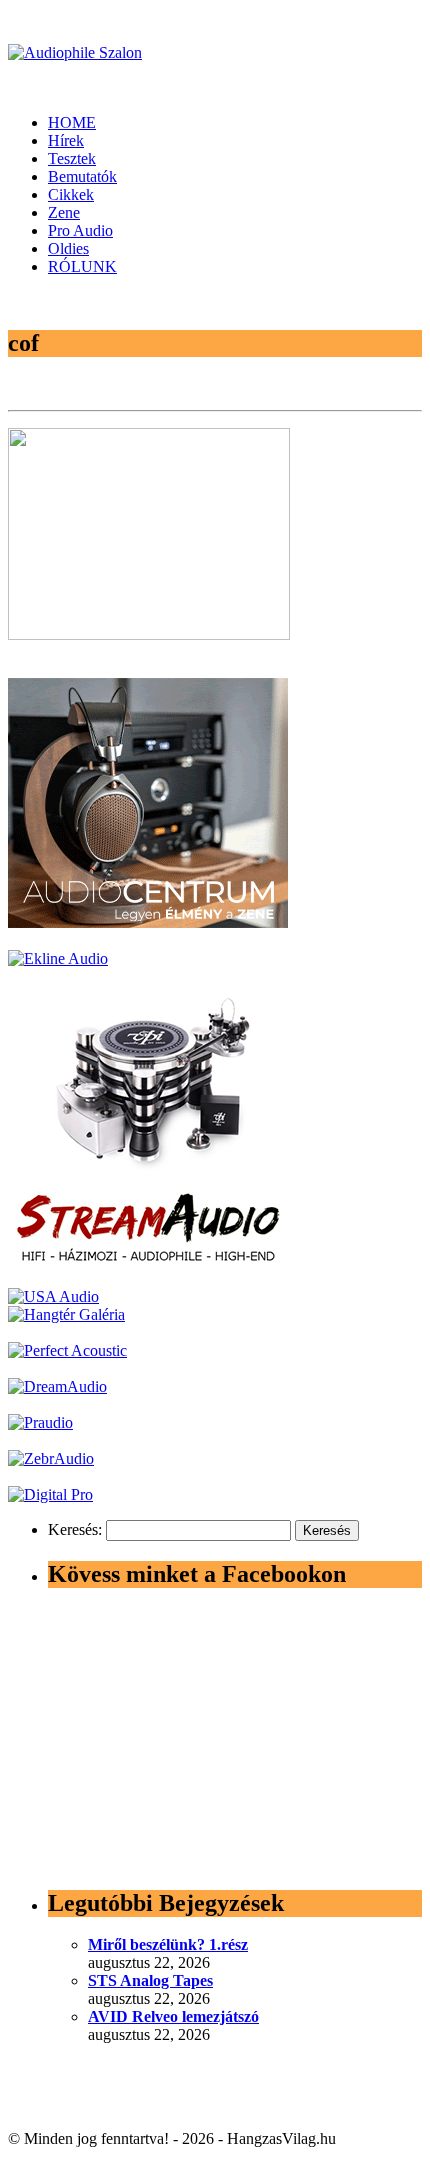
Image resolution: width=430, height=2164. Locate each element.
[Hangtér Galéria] (66, 1314)
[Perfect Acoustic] (67, 1350)
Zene (64, 212)
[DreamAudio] (57, 1386)
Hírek (66, 140)
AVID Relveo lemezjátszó (173, 2016)
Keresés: (75, 1529)
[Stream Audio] (148, 1260)
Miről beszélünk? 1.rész (168, 1944)
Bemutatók (82, 176)
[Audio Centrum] (148, 922)
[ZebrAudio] (51, 1458)
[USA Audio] (53, 1296)
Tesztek (72, 158)
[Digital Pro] (50, 1494)
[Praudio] (40, 1422)
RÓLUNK (82, 266)
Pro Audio (80, 230)
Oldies (68, 248)
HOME (72, 122)
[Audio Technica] (58, 958)
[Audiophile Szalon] (75, 52)
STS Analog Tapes (150, 1980)
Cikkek (71, 194)
